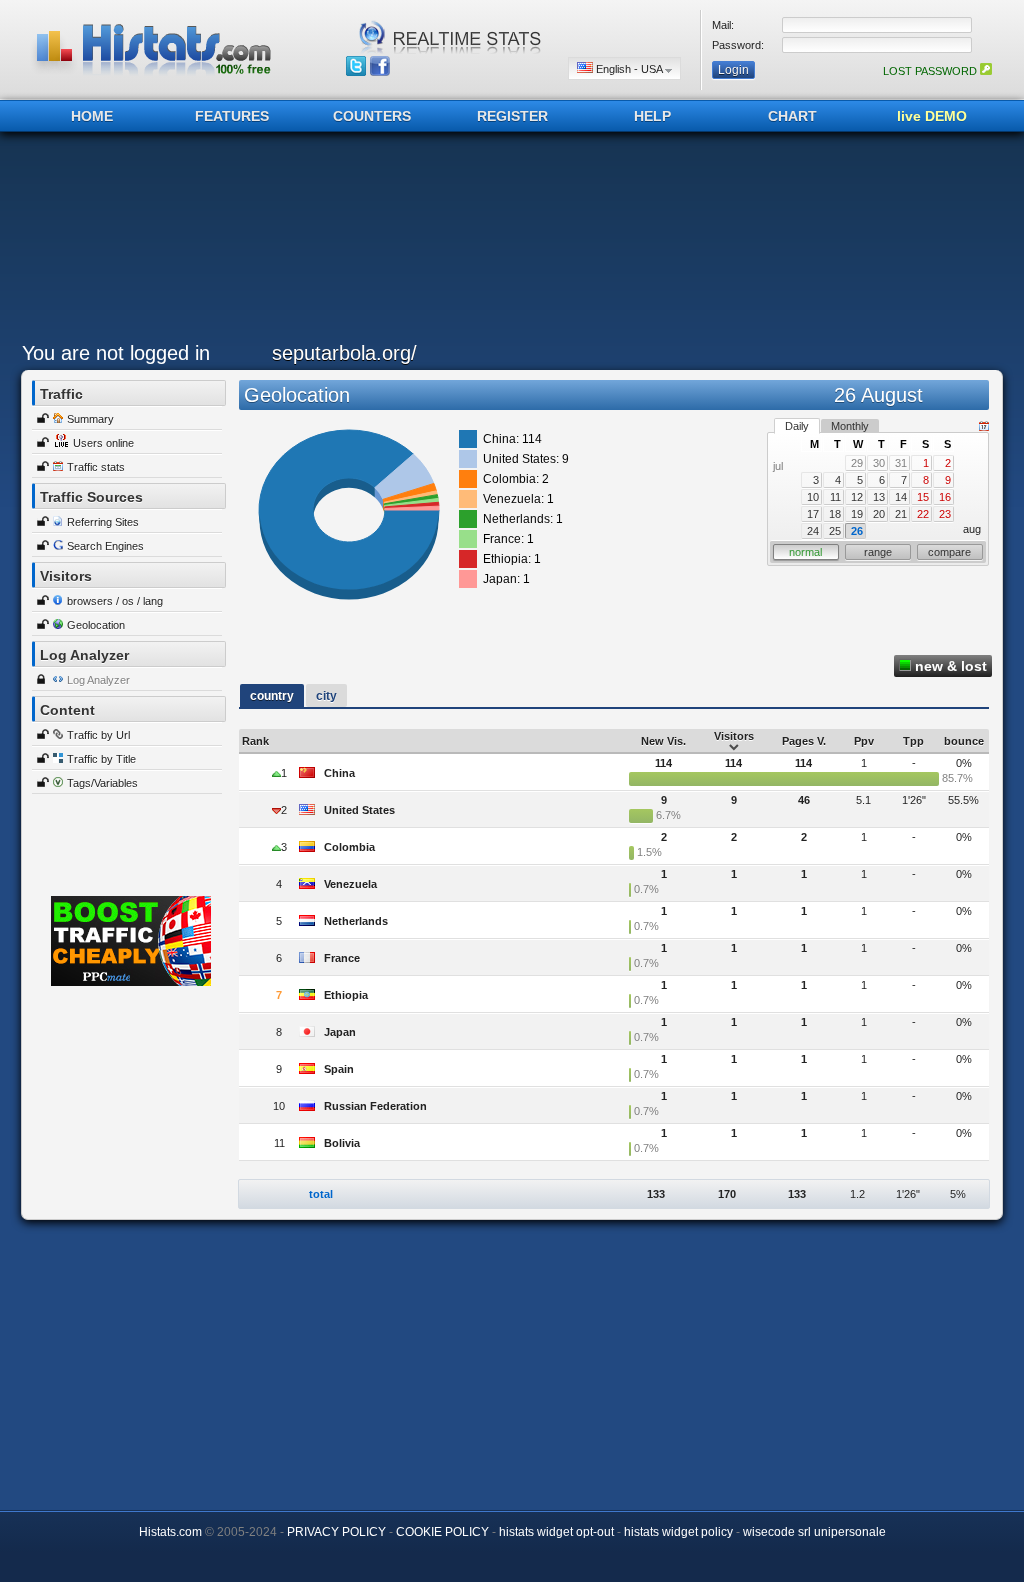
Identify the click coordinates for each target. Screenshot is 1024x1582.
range (878, 552)
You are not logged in (116, 353)
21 (901, 514)
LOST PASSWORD (931, 71)
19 (857, 514)
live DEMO (932, 116)
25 (835, 531)
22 (923, 514)
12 (857, 497)
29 (857, 463)
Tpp (913, 741)
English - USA (629, 69)
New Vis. (663, 741)
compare (949, 552)
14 (901, 497)
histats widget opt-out (556, 1532)
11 (835, 497)
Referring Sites (103, 522)
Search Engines (105, 546)
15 (923, 497)
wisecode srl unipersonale (814, 1532)
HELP (652, 116)
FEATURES (232, 116)
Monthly (850, 426)
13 (879, 497)
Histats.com (170, 1532)
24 (813, 531)
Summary (90, 419)
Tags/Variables (102, 783)
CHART (792, 116)
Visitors (734, 736)
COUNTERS (372, 116)
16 (945, 497)
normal (805, 552)
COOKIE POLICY (442, 1532)
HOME (92, 116)
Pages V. (804, 741)
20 (879, 514)
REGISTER (512, 116)
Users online (103, 443)
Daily (797, 426)
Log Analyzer (98, 680)
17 (813, 514)
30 (879, 463)
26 (857, 531)
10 (813, 497)
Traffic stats (96, 467)
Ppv (864, 741)
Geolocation (96, 625)
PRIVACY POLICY (336, 1532)
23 (945, 514)
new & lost (949, 666)
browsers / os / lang (115, 601)
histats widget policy (678, 1532)
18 (835, 514)
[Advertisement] (507, 242)
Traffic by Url (98, 735)
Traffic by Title (101, 759)
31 (901, 463)
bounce (964, 741)
